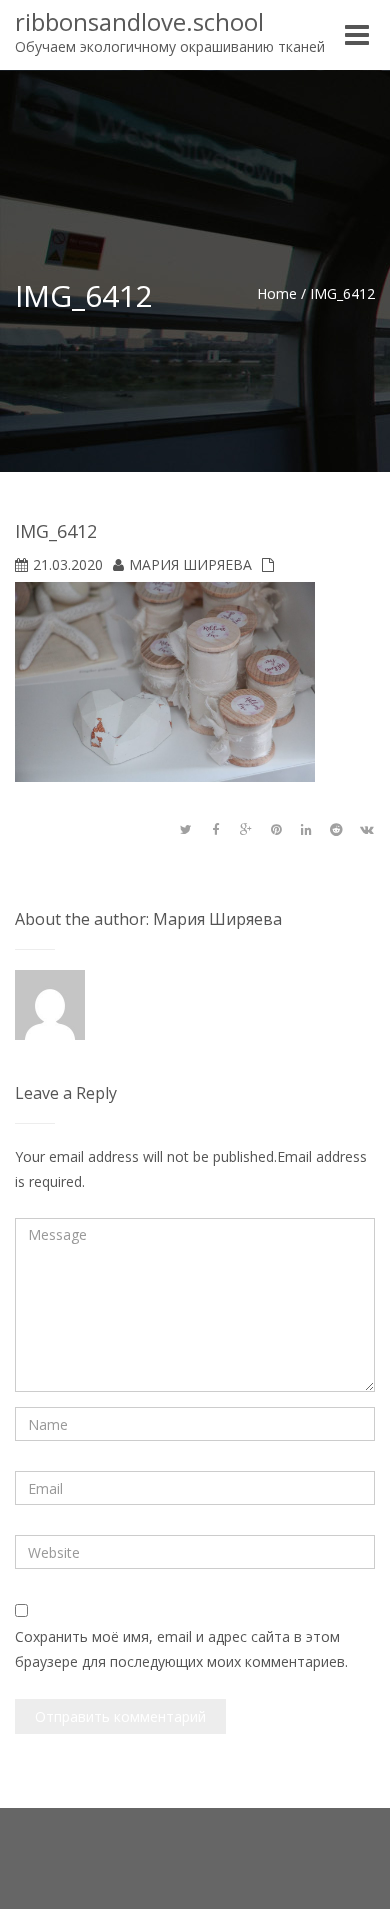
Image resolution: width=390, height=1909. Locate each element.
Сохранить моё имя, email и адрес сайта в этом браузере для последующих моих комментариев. (181, 1649)
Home (277, 293)
